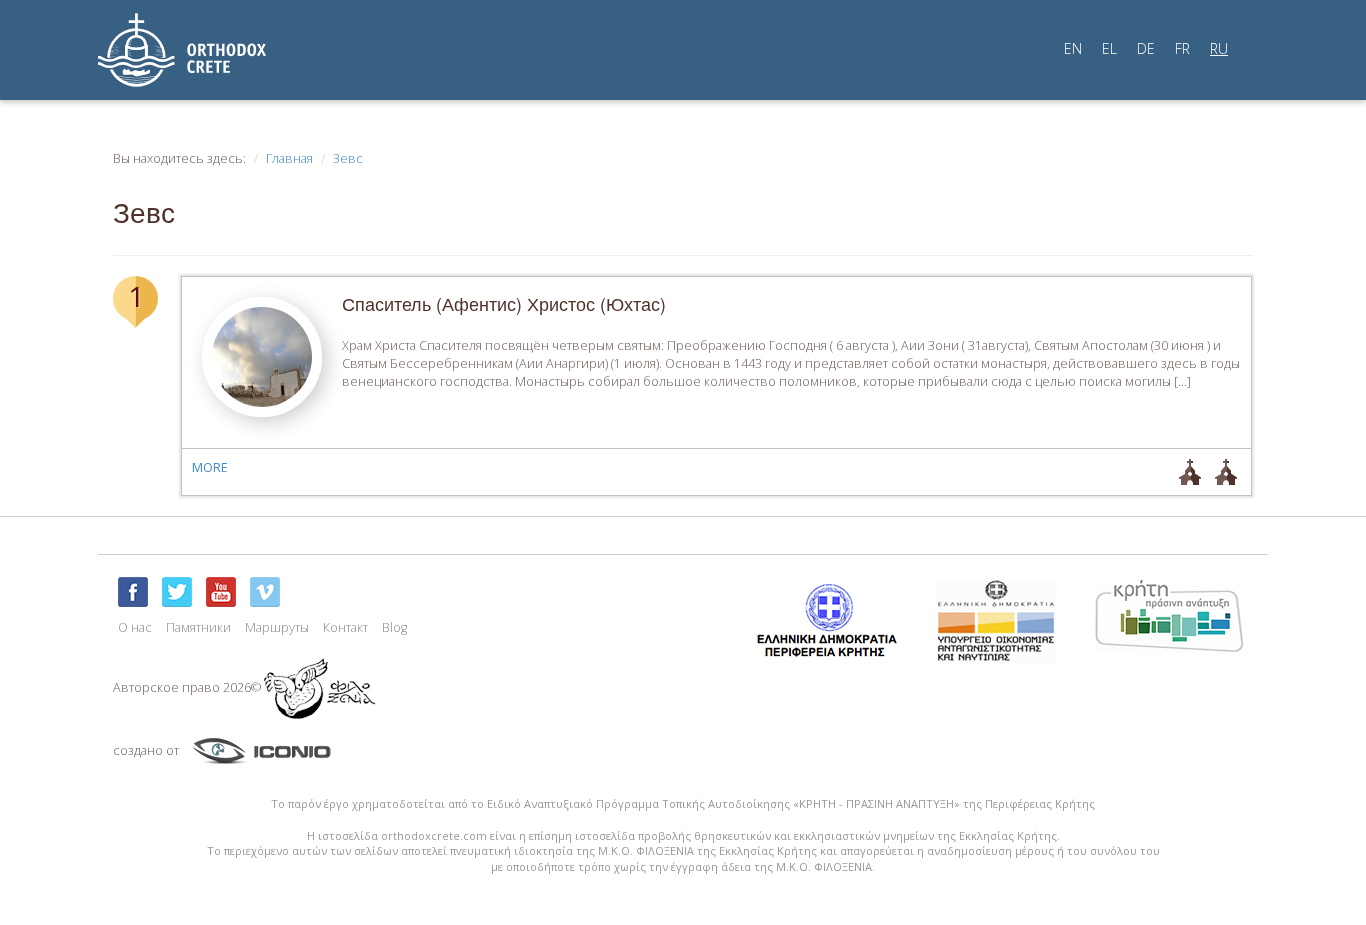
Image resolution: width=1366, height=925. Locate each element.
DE (1146, 48)
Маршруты (277, 627)
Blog (394, 627)
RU (1219, 48)
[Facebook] (133, 592)
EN (1073, 48)
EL (1109, 48)
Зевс (348, 158)
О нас (135, 627)
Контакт (345, 627)
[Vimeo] (265, 592)
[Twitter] (177, 592)
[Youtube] (221, 592)
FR (1182, 48)
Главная (289, 158)
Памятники (198, 627)
